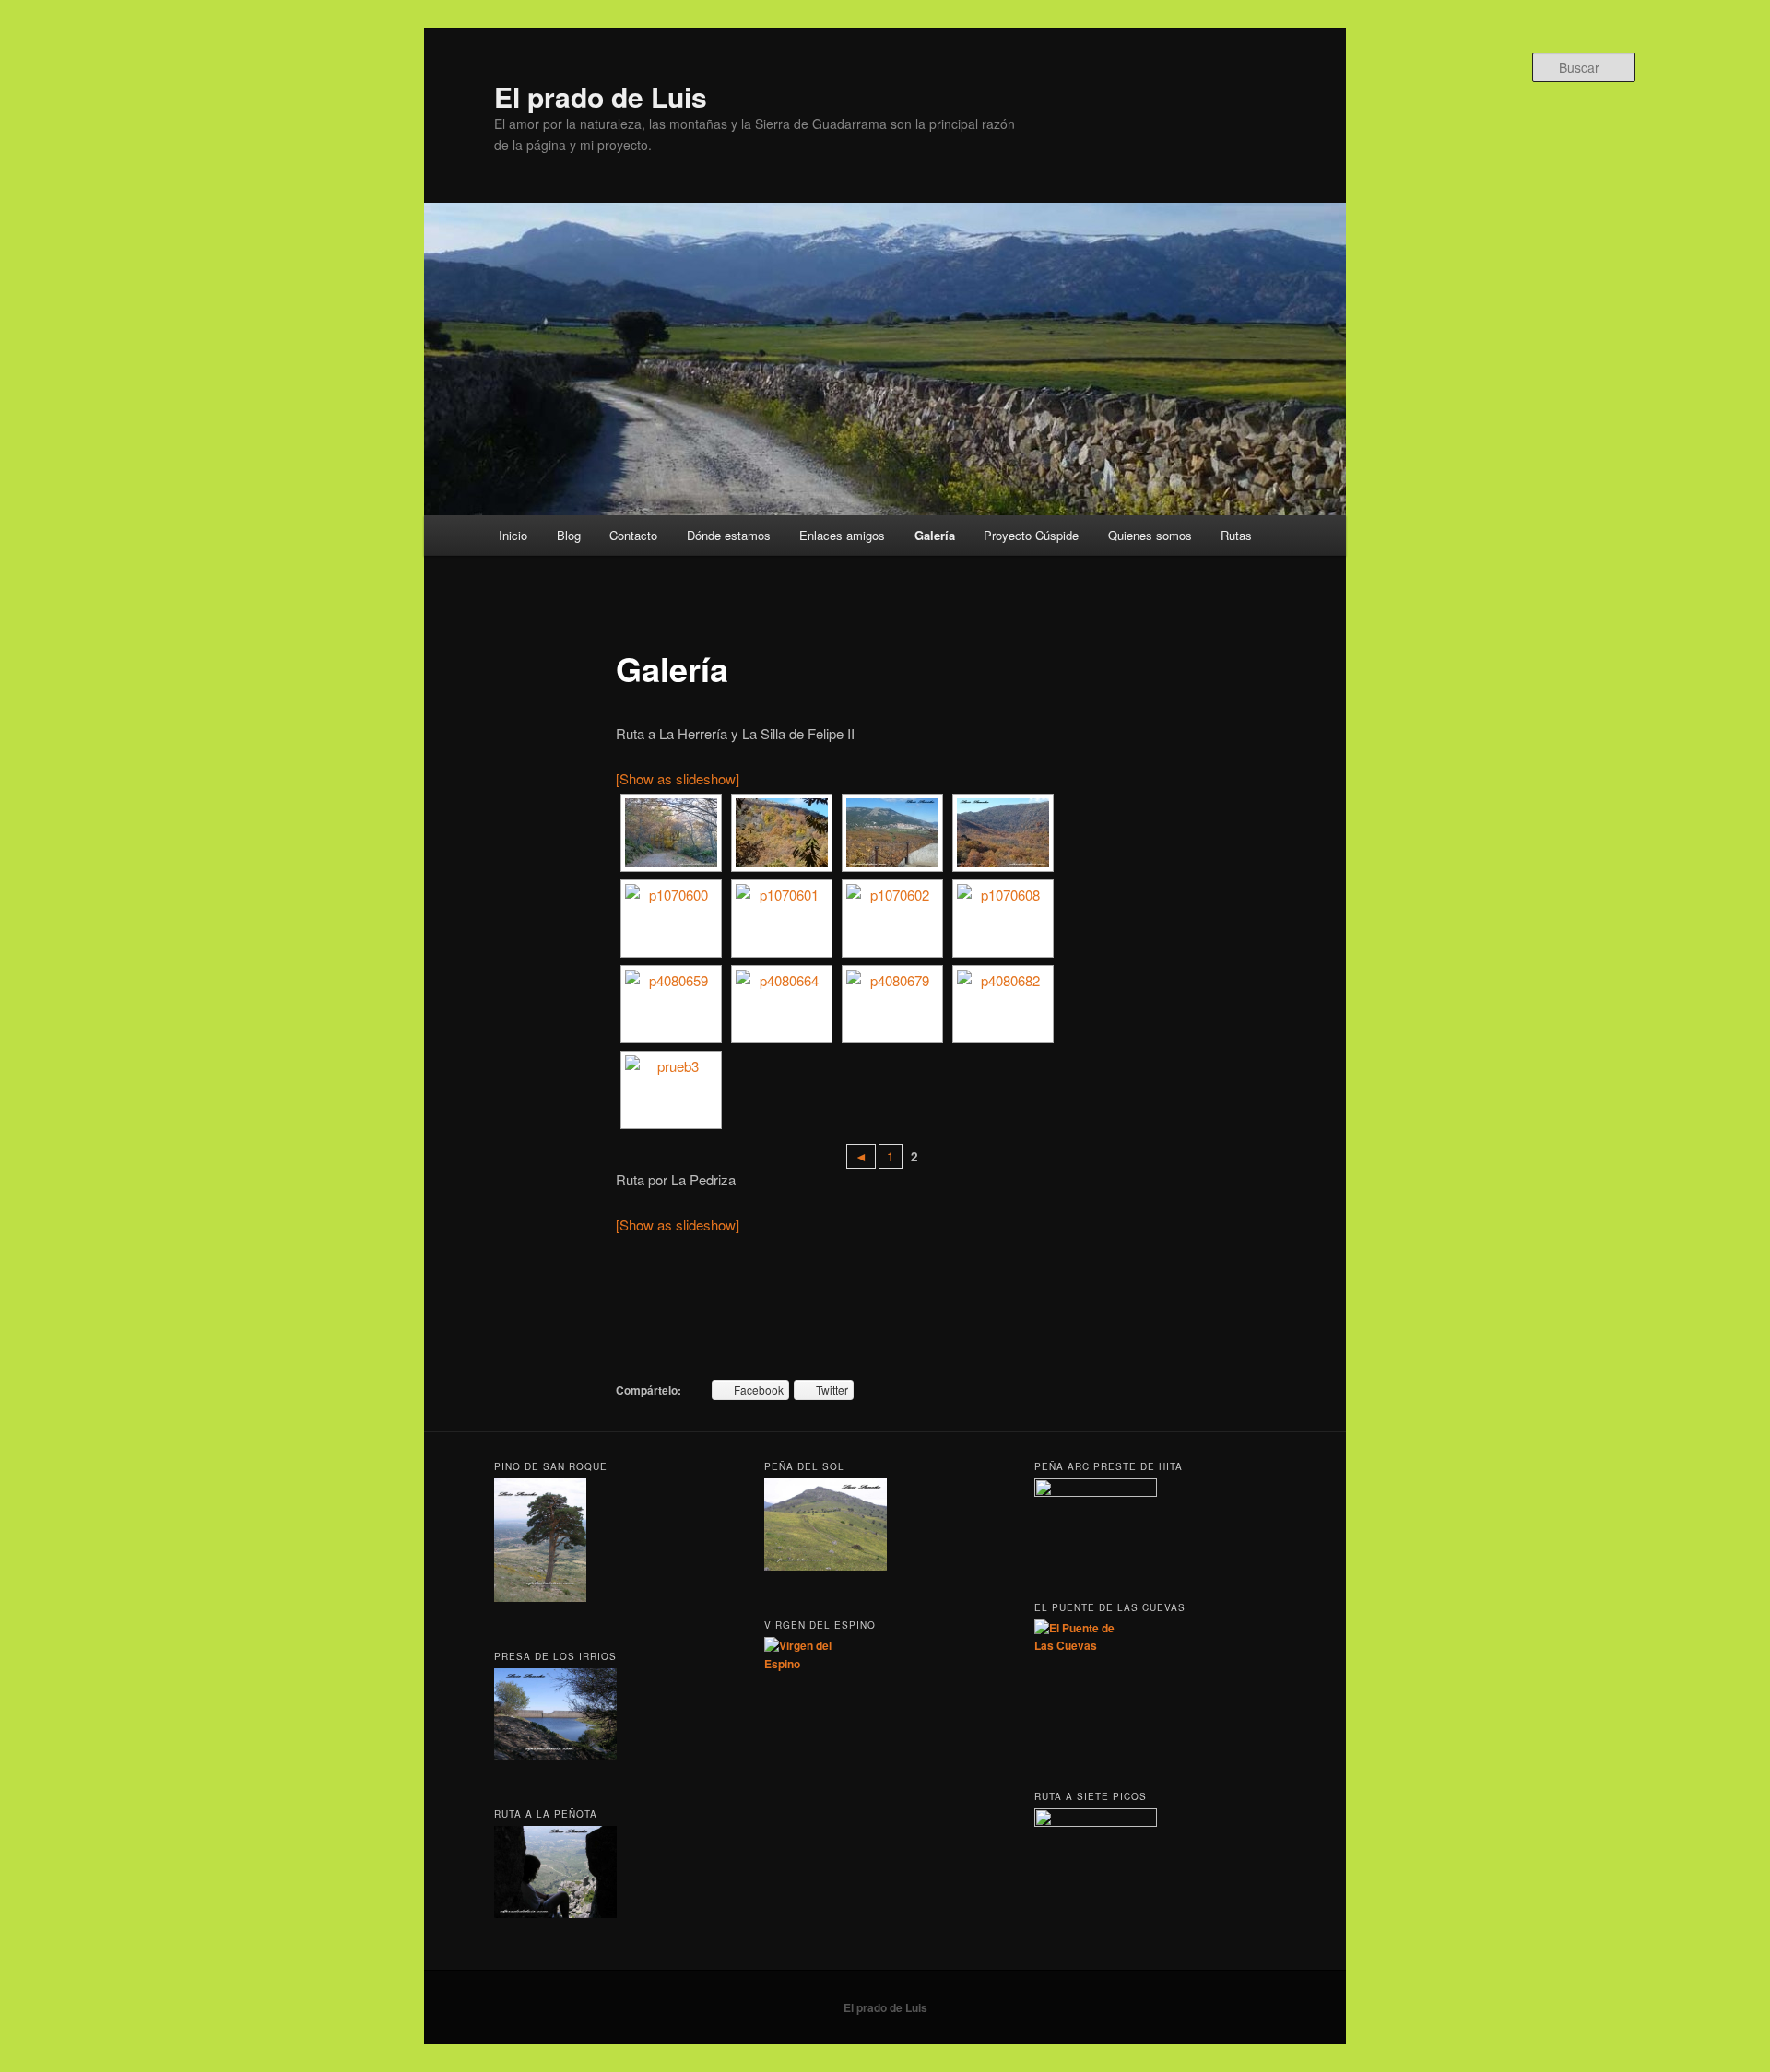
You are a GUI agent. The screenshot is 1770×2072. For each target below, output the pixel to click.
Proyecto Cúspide (1031, 535)
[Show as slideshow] (678, 778)
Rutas (1236, 535)
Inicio (513, 535)
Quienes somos (1150, 535)
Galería (935, 535)
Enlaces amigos (842, 535)
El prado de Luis (601, 96)
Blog (569, 535)
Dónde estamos (729, 535)
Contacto (633, 535)
